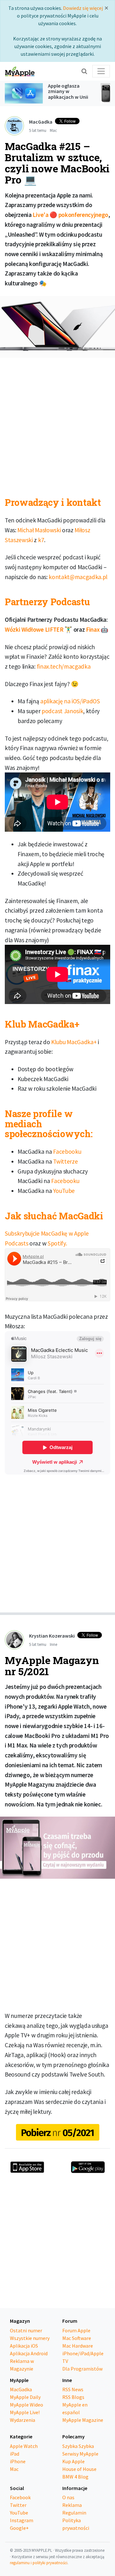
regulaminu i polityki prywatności (39, 2563)
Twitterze (65, 1161)
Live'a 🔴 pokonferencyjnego (70, 215)
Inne (54, 1644)
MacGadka (21, 2389)
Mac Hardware (78, 2346)
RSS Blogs (73, 2397)
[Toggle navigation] (101, 71)
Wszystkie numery (30, 2338)
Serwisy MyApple (80, 2454)
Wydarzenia (23, 2420)
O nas (68, 2497)
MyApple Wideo (27, 2405)
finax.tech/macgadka (64, 666)
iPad (15, 2454)
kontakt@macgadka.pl (78, 577)
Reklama (72, 2505)
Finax (93, 629)
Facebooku (67, 1152)
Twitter (18, 2505)
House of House (79, 2469)
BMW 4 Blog (75, 2477)
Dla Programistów (82, 2369)
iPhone (18, 2461)
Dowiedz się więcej (83, 8)
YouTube (64, 1191)
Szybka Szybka (78, 2446)
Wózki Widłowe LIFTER (34, 629)
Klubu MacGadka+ (74, 1042)
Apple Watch (24, 2446)
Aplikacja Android (29, 2353)
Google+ (19, 2528)
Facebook (20, 2497)
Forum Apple (76, 2330)
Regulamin (74, 2513)
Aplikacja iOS (24, 2346)
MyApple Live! (25, 2412)
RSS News (73, 2389)
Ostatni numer (26, 2330)
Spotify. (57, 1243)
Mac (53, 130)
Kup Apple (73, 2461)
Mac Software (77, 2338)
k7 (41, 540)
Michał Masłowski (39, 530)
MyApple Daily (25, 2397)
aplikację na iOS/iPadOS (70, 701)
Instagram (22, 2520)
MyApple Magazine (83, 2420)
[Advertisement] (57, 423)
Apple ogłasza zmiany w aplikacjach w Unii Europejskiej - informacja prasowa (68, 100)
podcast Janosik (62, 711)
